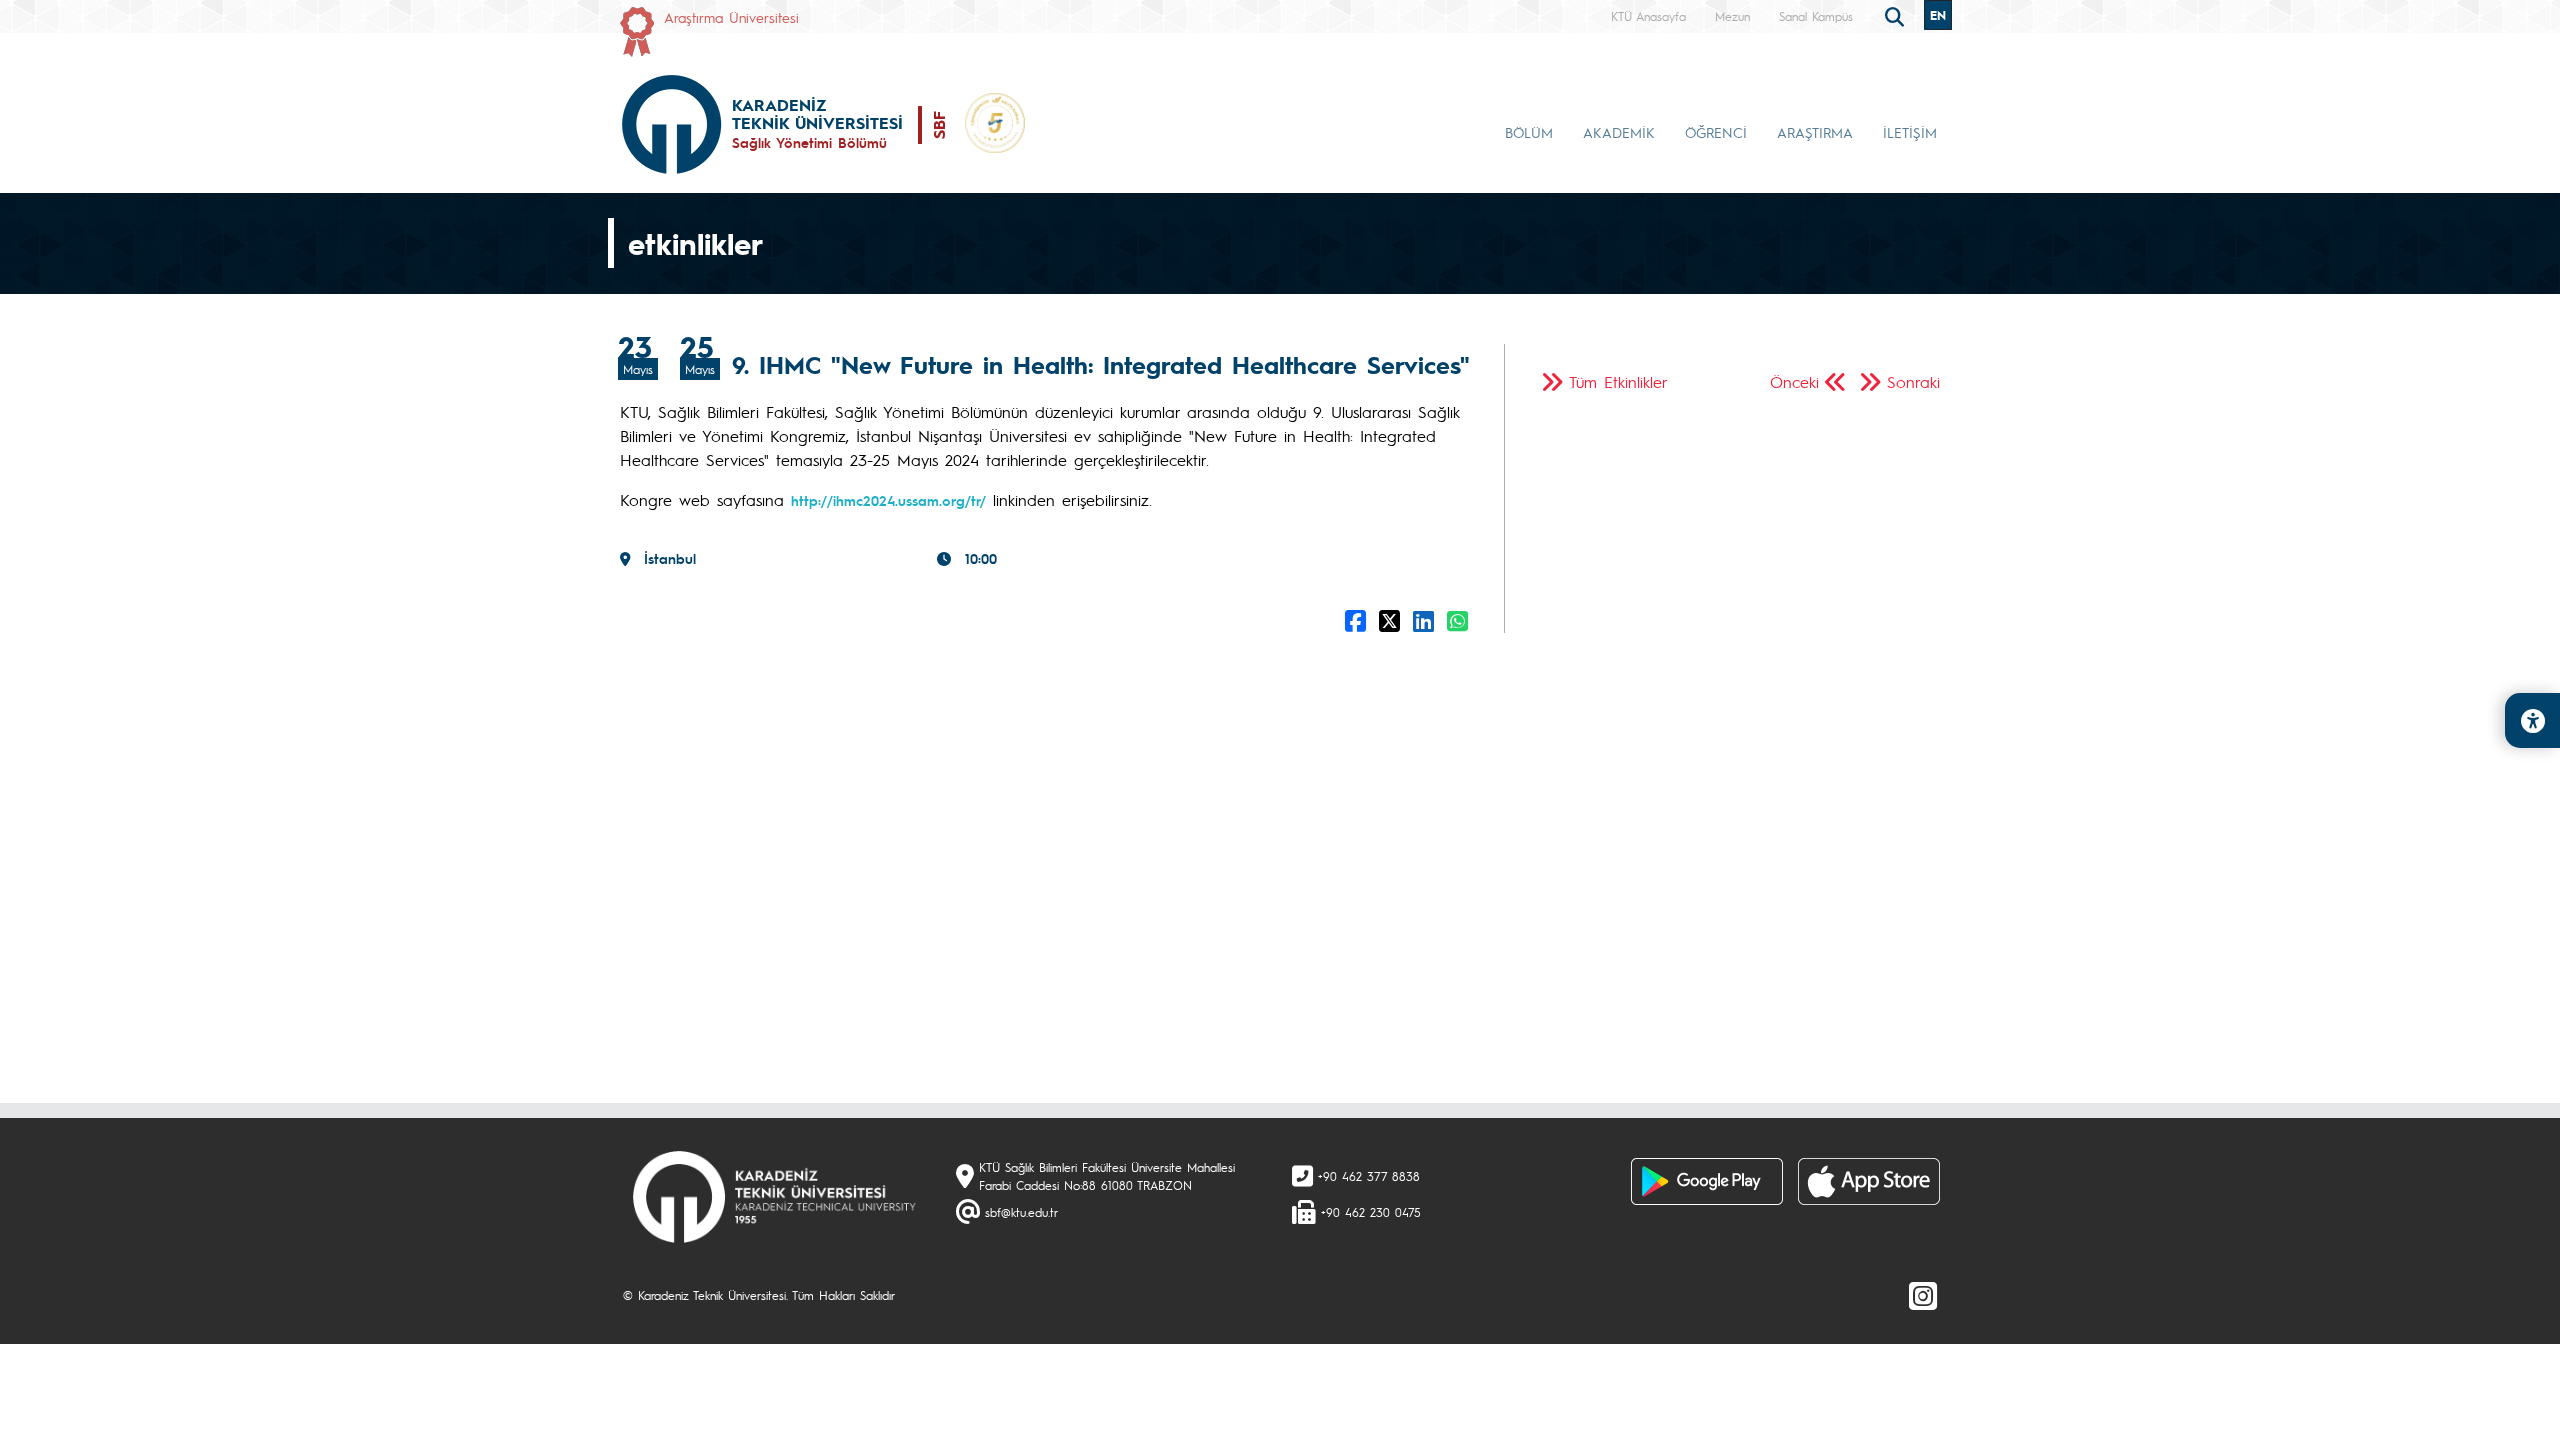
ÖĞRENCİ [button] (1716, 132)
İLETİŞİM (1910, 132)
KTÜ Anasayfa (1648, 16)
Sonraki (1913, 381)
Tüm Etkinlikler (1618, 381)
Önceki (1794, 381)
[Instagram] (1923, 1295)
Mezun (1732, 16)
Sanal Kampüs (1816, 16)
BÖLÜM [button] (1529, 132)
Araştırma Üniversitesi (731, 17)
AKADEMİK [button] (1619, 132)
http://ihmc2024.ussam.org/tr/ (888, 500)
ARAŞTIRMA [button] (1815, 132)
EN (1938, 15)
